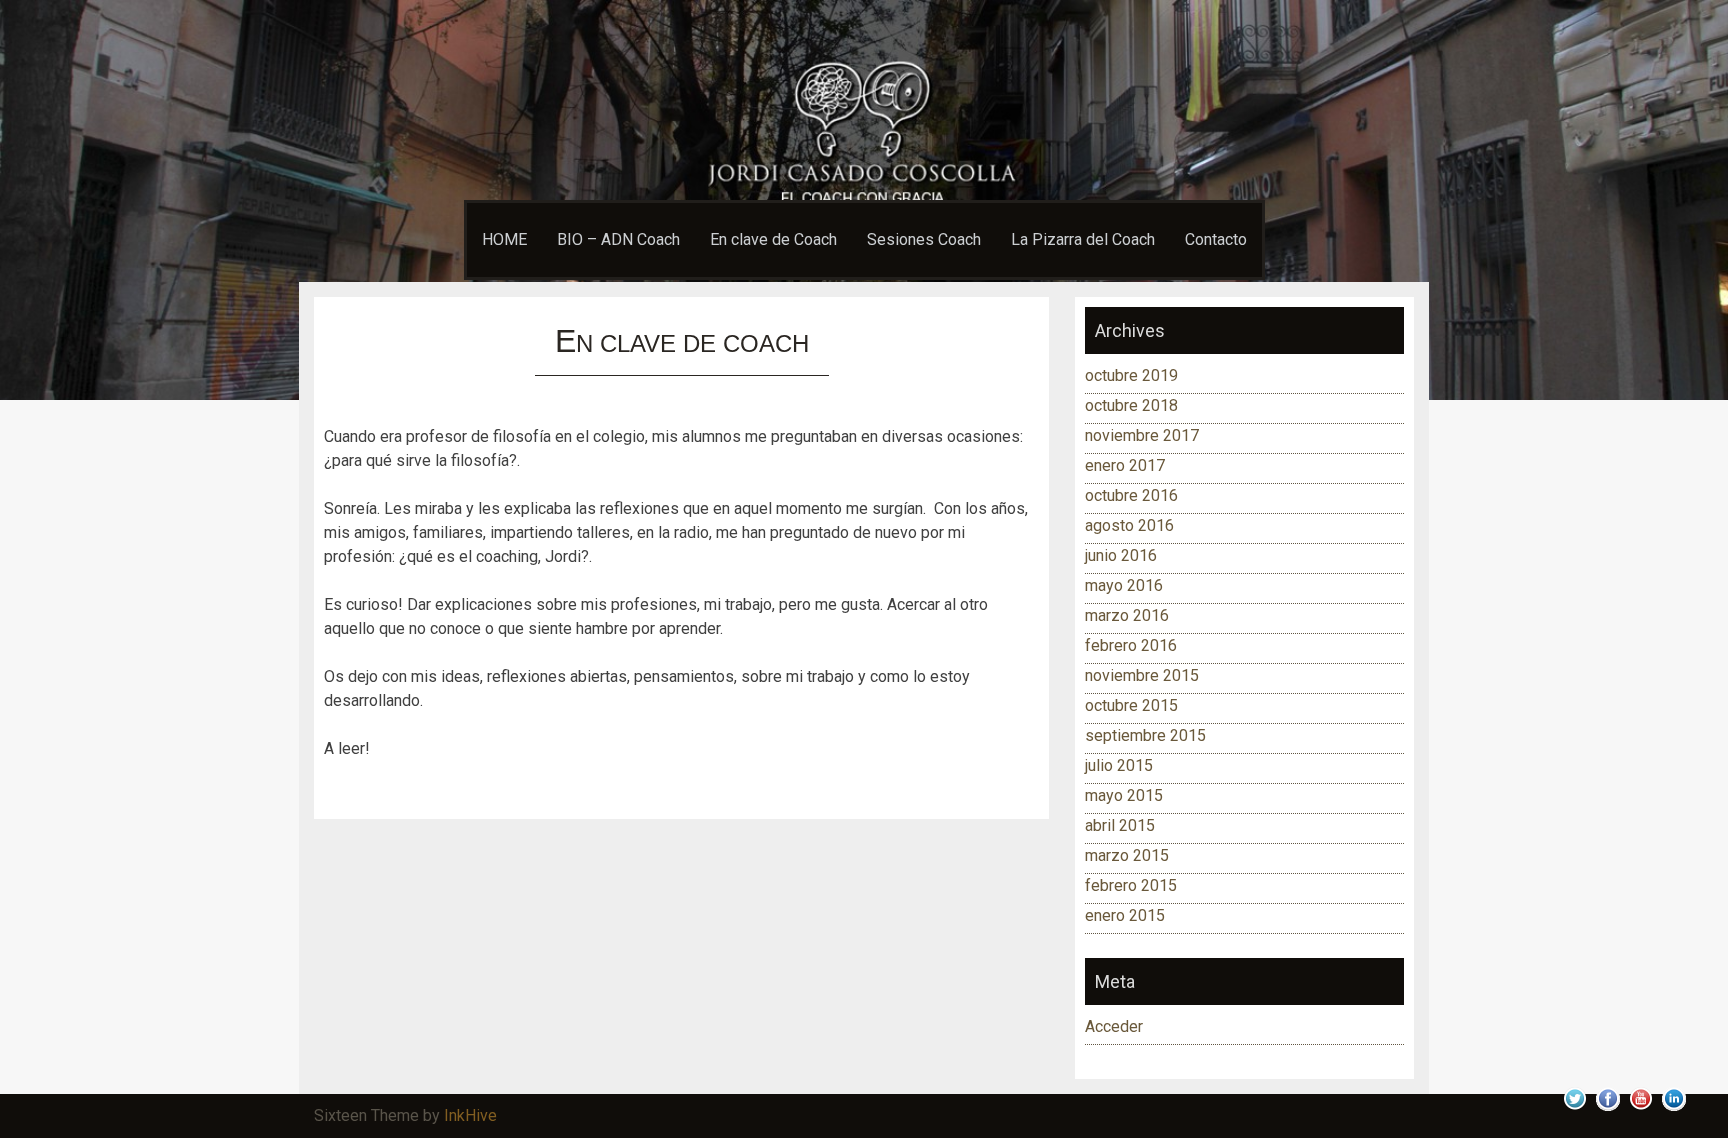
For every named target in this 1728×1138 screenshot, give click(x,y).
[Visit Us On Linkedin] (1673, 1109)
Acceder (1114, 1026)
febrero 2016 (1131, 645)
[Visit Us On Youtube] (1640, 1109)
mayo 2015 (1124, 795)
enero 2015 (1125, 915)
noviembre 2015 (1142, 675)
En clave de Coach (773, 239)
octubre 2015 (1131, 705)
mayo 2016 (1124, 585)
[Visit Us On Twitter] (1574, 1109)
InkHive (470, 1115)
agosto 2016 (1129, 525)
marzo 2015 (1127, 855)
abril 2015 (1120, 825)
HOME (504, 239)
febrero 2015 (1131, 885)
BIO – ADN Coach (618, 239)
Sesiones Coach (924, 239)
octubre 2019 (1131, 375)
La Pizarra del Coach (1083, 239)
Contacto (1216, 239)
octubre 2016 (1131, 495)
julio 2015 (1119, 765)
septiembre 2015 (1145, 735)
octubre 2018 (1131, 405)
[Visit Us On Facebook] (1607, 1109)
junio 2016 (1121, 555)
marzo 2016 (1127, 615)
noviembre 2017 (1142, 435)
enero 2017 (1125, 465)
